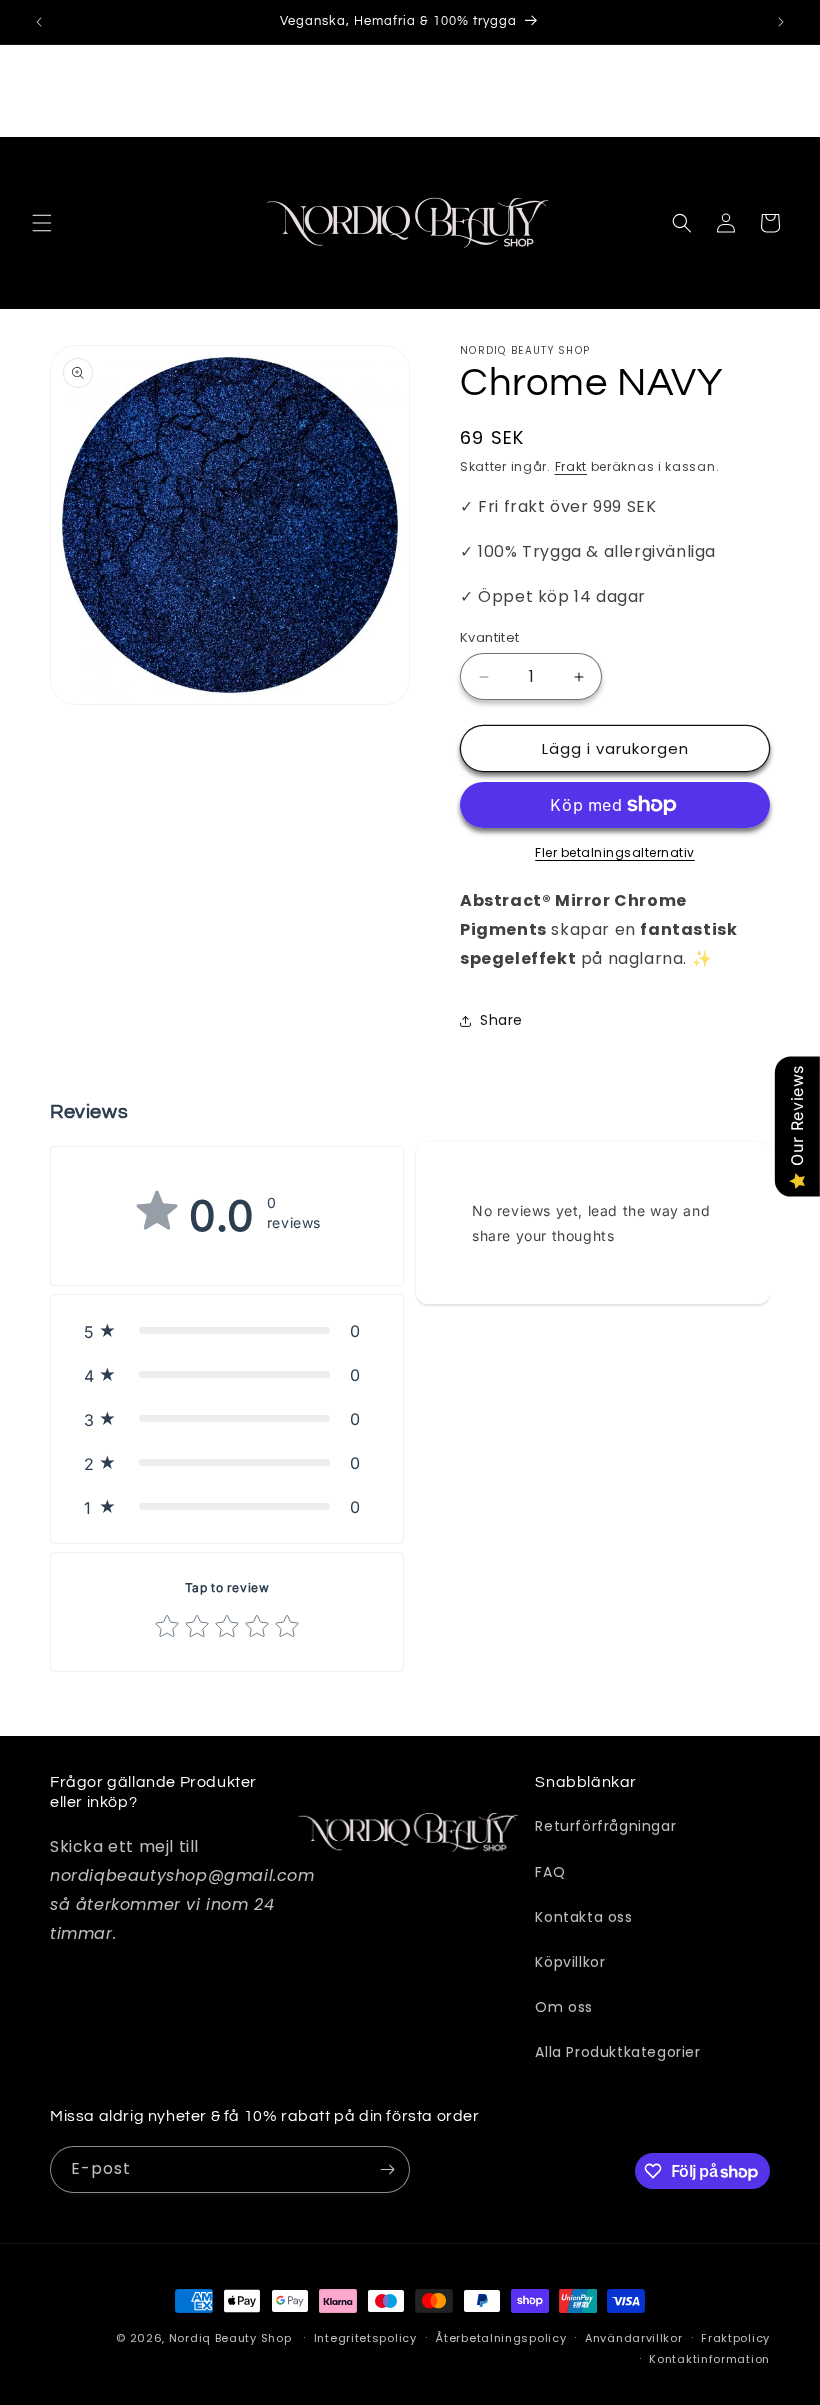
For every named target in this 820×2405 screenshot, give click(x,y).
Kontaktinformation (709, 2359)
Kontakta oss (583, 1917)
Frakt (571, 466)
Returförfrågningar (605, 1826)
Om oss (564, 2007)
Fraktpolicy (735, 2338)
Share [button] (501, 1020)
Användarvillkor (634, 2338)
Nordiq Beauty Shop (230, 2338)
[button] (42, 223)
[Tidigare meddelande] (39, 22)
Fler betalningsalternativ (615, 852)
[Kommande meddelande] (781, 22)
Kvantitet (490, 637)
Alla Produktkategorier (617, 2052)
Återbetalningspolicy (500, 2338)
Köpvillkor (570, 1962)
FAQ (550, 1872)
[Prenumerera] (387, 2169)
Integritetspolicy (365, 2338)
